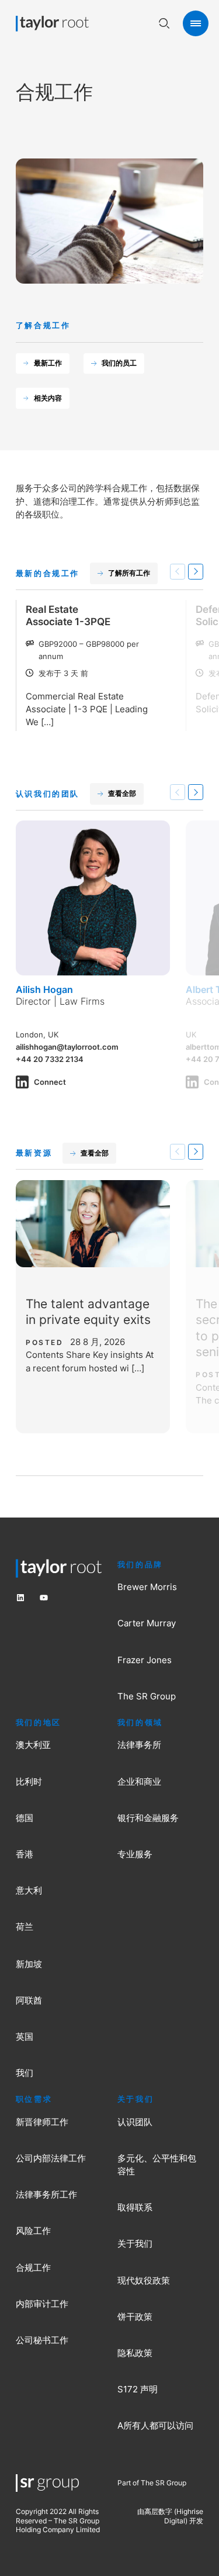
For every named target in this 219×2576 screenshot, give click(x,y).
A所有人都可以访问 (155, 2426)
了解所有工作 (129, 573)
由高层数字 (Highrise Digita (170, 2516)
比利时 (29, 1782)
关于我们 (135, 2244)
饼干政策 (135, 2317)
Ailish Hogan (44, 989)
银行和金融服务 (148, 1818)
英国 (25, 2037)
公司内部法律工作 (51, 2158)
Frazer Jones (145, 1660)
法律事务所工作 (46, 2195)
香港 (25, 1854)
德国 (25, 1818)
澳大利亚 (33, 1745)
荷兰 (25, 1927)
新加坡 (29, 1964)
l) (185, 2521)
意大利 (29, 1891)
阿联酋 (29, 2001)
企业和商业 (139, 1782)
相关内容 (48, 398)
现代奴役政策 (144, 2281)
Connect (50, 1082)
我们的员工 (119, 363)
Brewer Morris (147, 1587)
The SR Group (147, 1696)
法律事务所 (139, 1745)
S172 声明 (138, 2389)
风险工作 (33, 2231)
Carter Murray (147, 1623)
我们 (25, 2073)
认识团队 (135, 2122)
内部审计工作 (42, 2304)
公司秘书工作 (42, 2340)
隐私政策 (135, 2353)
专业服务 (135, 1854)
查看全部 (122, 793)
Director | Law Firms (60, 1001)
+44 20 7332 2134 (50, 1059)
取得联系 (135, 2208)
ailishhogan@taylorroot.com (67, 1047)
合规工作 (33, 2268)
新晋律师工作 (42, 2122)
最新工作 (48, 363)
